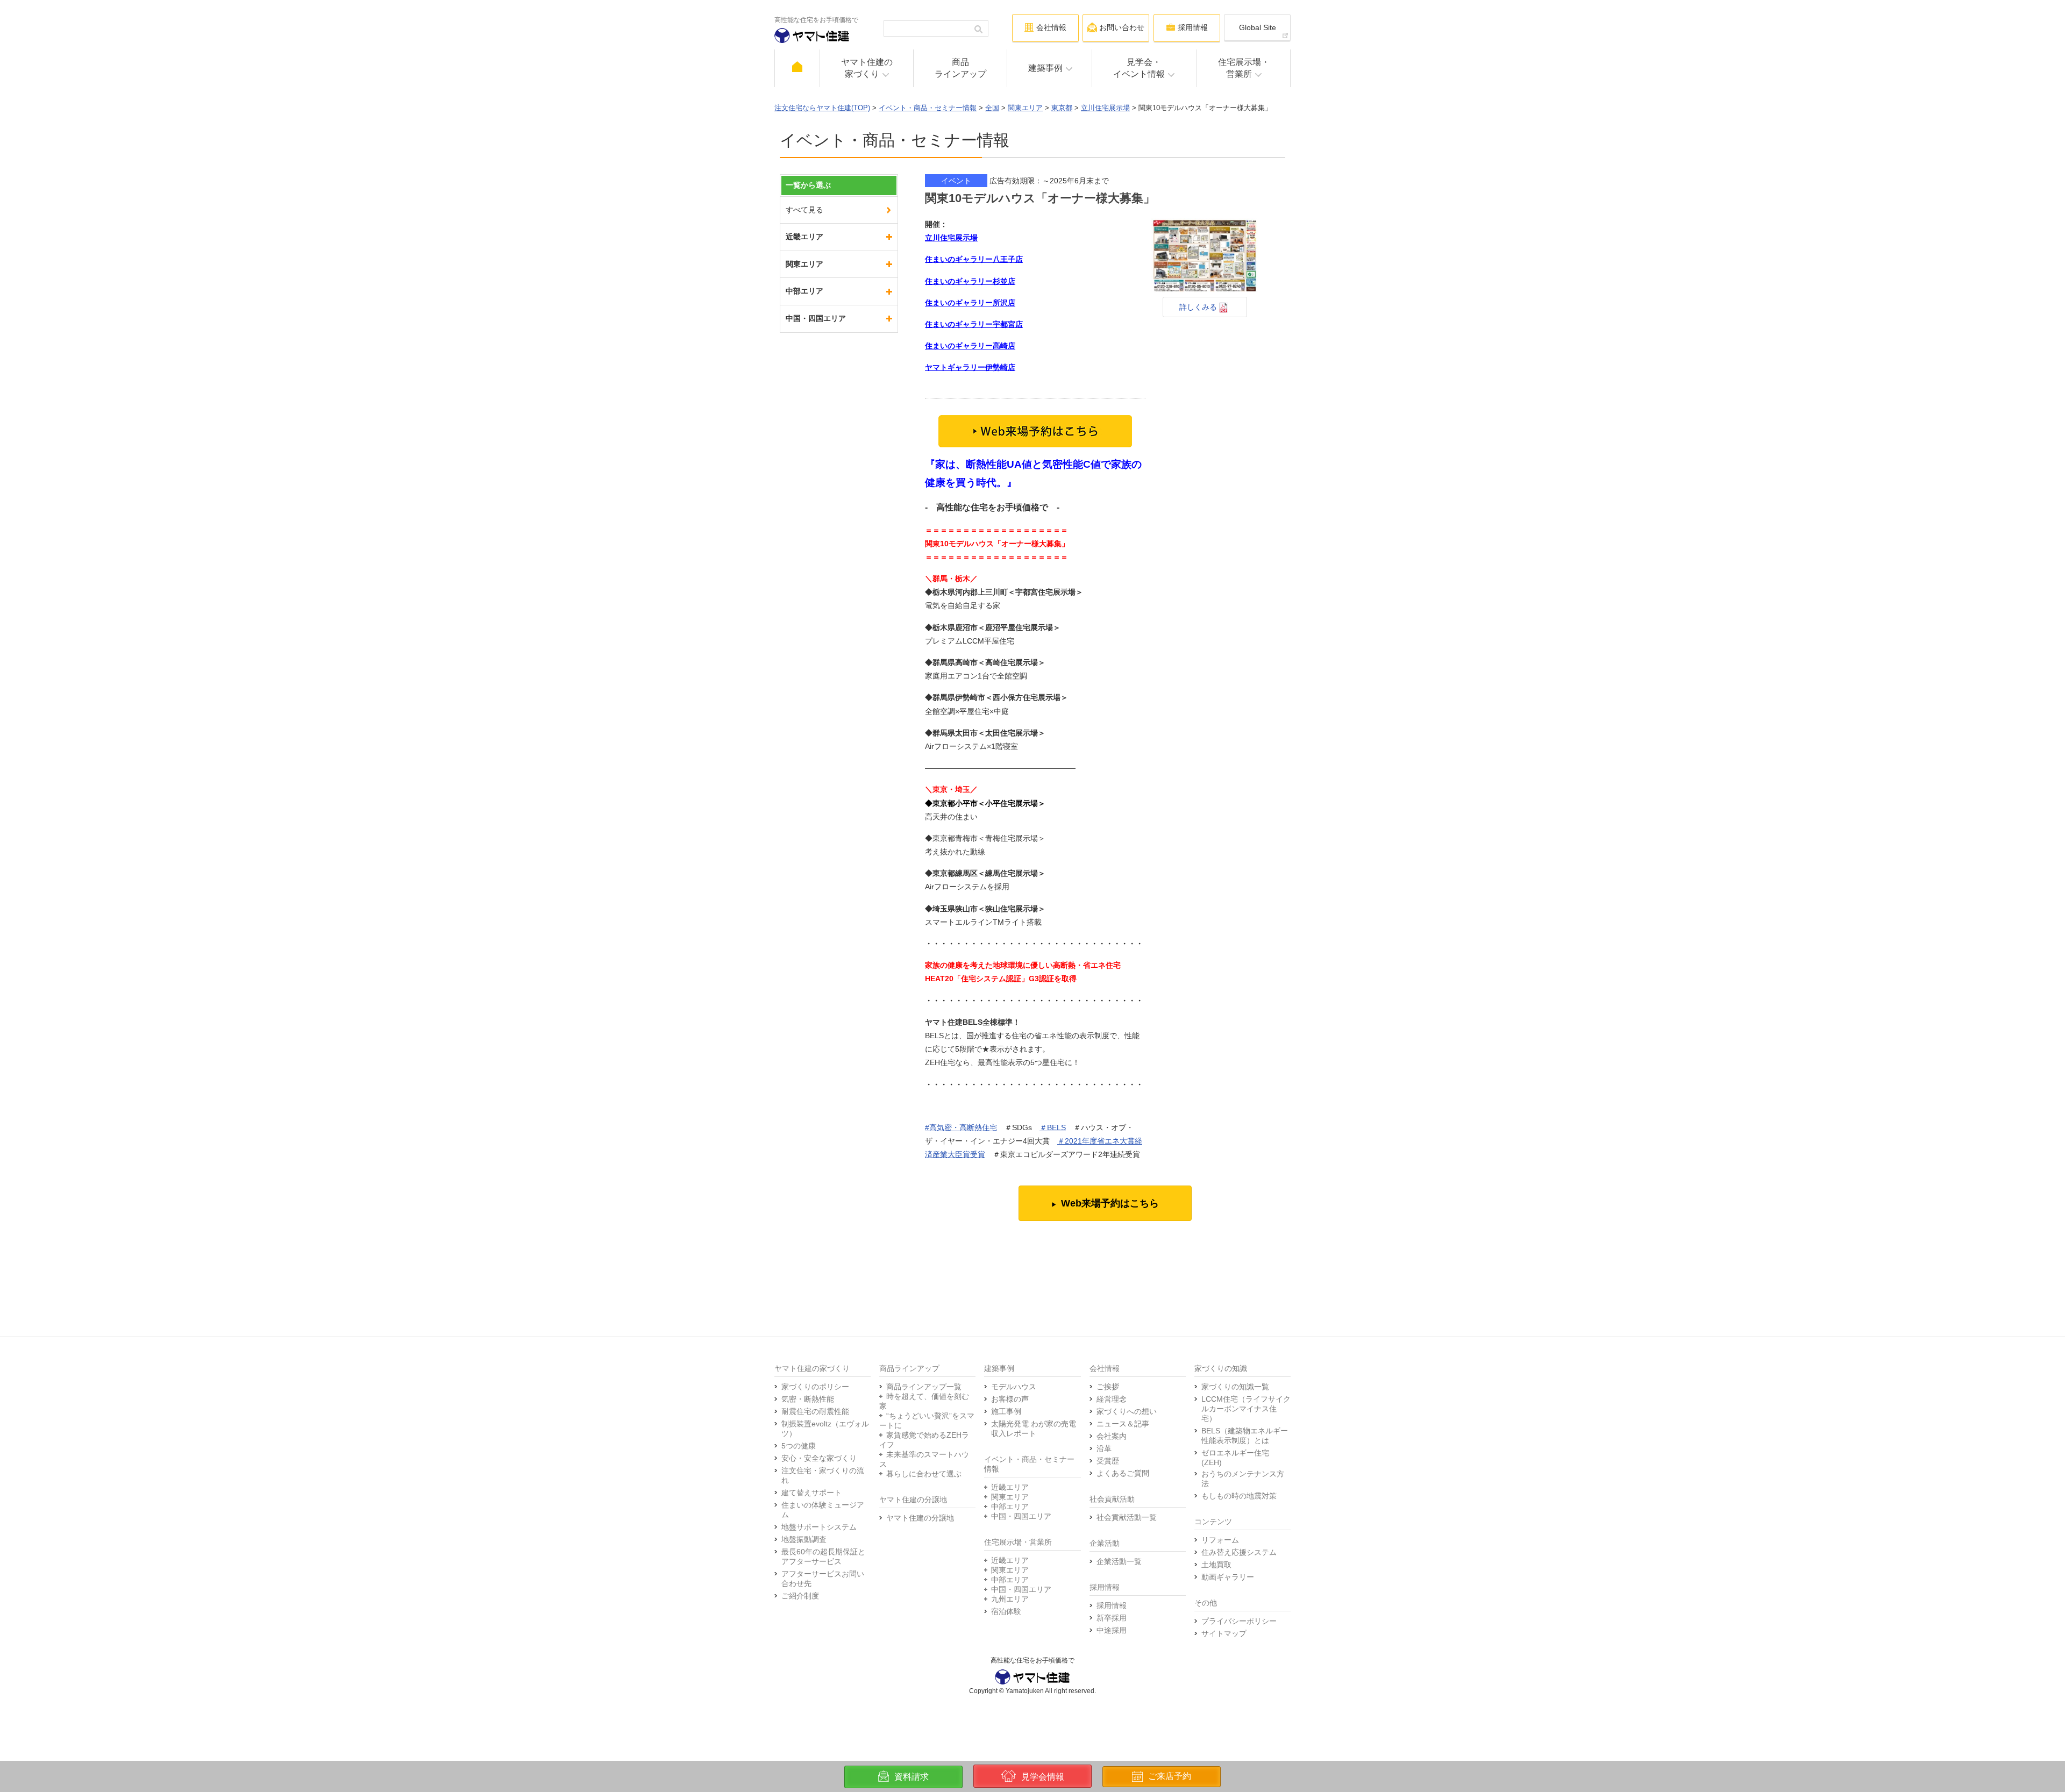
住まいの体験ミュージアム (823, 1510)
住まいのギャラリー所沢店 (970, 303)
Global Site (1258, 27)
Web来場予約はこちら (1110, 1203)
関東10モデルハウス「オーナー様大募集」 (1040, 198)
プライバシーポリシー (1239, 1621)
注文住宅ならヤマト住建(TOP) (822, 108)
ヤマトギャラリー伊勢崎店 (970, 367)
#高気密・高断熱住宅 (961, 1127)
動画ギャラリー (1228, 1577)
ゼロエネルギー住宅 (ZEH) (1235, 1458)
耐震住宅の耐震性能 (815, 1411)
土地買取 (1216, 1565)
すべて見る (804, 210)
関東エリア (1025, 108)
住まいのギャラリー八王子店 (974, 259)
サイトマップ (1224, 1633)
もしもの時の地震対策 (1239, 1496)
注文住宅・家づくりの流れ (823, 1475)
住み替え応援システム (1239, 1552)
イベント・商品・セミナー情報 (928, 108)
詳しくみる (1199, 307)
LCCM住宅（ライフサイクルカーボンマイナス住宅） (1246, 1409)
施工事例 (1006, 1411)
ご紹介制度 (800, 1596)
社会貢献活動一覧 (1127, 1517)
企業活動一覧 (1119, 1561)
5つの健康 (799, 1446)
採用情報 (1112, 1605)
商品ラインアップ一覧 (924, 1387)
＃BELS (1053, 1127)
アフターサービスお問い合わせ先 (823, 1579)
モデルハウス (1014, 1387)
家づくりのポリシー (815, 1387)
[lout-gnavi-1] (797, 68)
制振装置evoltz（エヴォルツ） (825, 1429)
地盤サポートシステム (819, 1527)
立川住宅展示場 (1105, 108)
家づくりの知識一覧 (1235, 1387)
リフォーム (1220, 1540)
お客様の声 (1010, 1399)
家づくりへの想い (1127, 1411)
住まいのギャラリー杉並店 (970, 281)
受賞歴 (1108, 1461)
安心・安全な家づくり (819, 1458)
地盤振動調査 (804, 1539)
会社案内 (1112, 1436)
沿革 (1104, 1448)
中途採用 (1112, 1630)
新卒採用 (1112, 1618)
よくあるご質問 (1123, 1473)
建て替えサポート (811, 1493)
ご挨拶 (1108, 1387)
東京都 (1062, 108)
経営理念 (1112, 1399)
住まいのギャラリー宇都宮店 (974, 324)
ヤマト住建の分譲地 (920, 1518)
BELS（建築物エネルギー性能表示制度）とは (1245, 1436)
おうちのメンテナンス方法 (1243, 1479)
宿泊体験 (1006, 1611)
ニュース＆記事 (1123, 1424)
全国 (992, 108)
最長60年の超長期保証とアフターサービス (823, 1557)
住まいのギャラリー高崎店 (970, 346)
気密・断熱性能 (808, 1399)
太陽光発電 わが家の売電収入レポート (1034, 1429)
